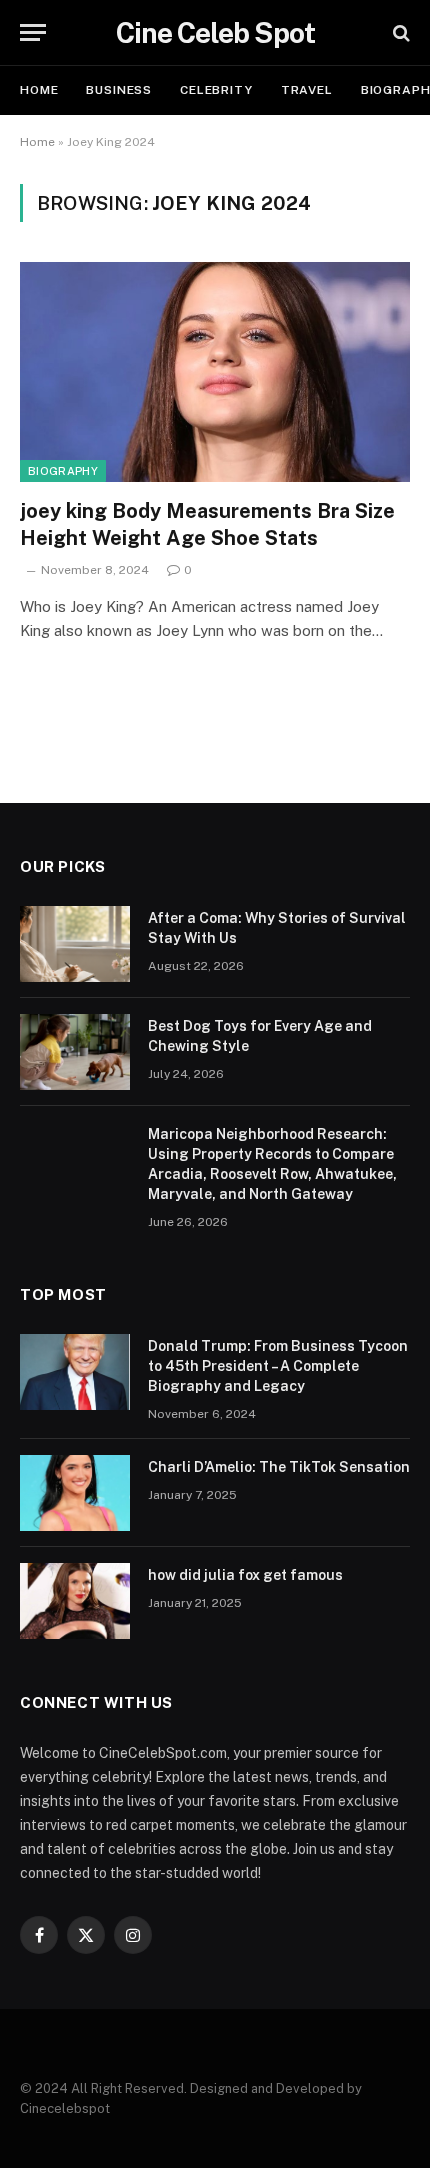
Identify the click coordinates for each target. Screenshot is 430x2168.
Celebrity (216, 90)
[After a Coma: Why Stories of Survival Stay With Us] (75, 944)
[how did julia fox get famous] (75, 1601)
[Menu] (33, 32)
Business (119, 90)
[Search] (399, 32)
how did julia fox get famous (245, 1575)
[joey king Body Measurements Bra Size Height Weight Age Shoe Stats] (215, 371)
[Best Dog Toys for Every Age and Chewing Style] (75, 1052)
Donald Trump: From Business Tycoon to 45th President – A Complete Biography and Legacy (278, 1366)
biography (63, 471)
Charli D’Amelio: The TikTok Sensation (279, 1467)
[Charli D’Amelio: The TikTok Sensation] (75, 1493)
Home (39, 90)
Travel (307, 90)
